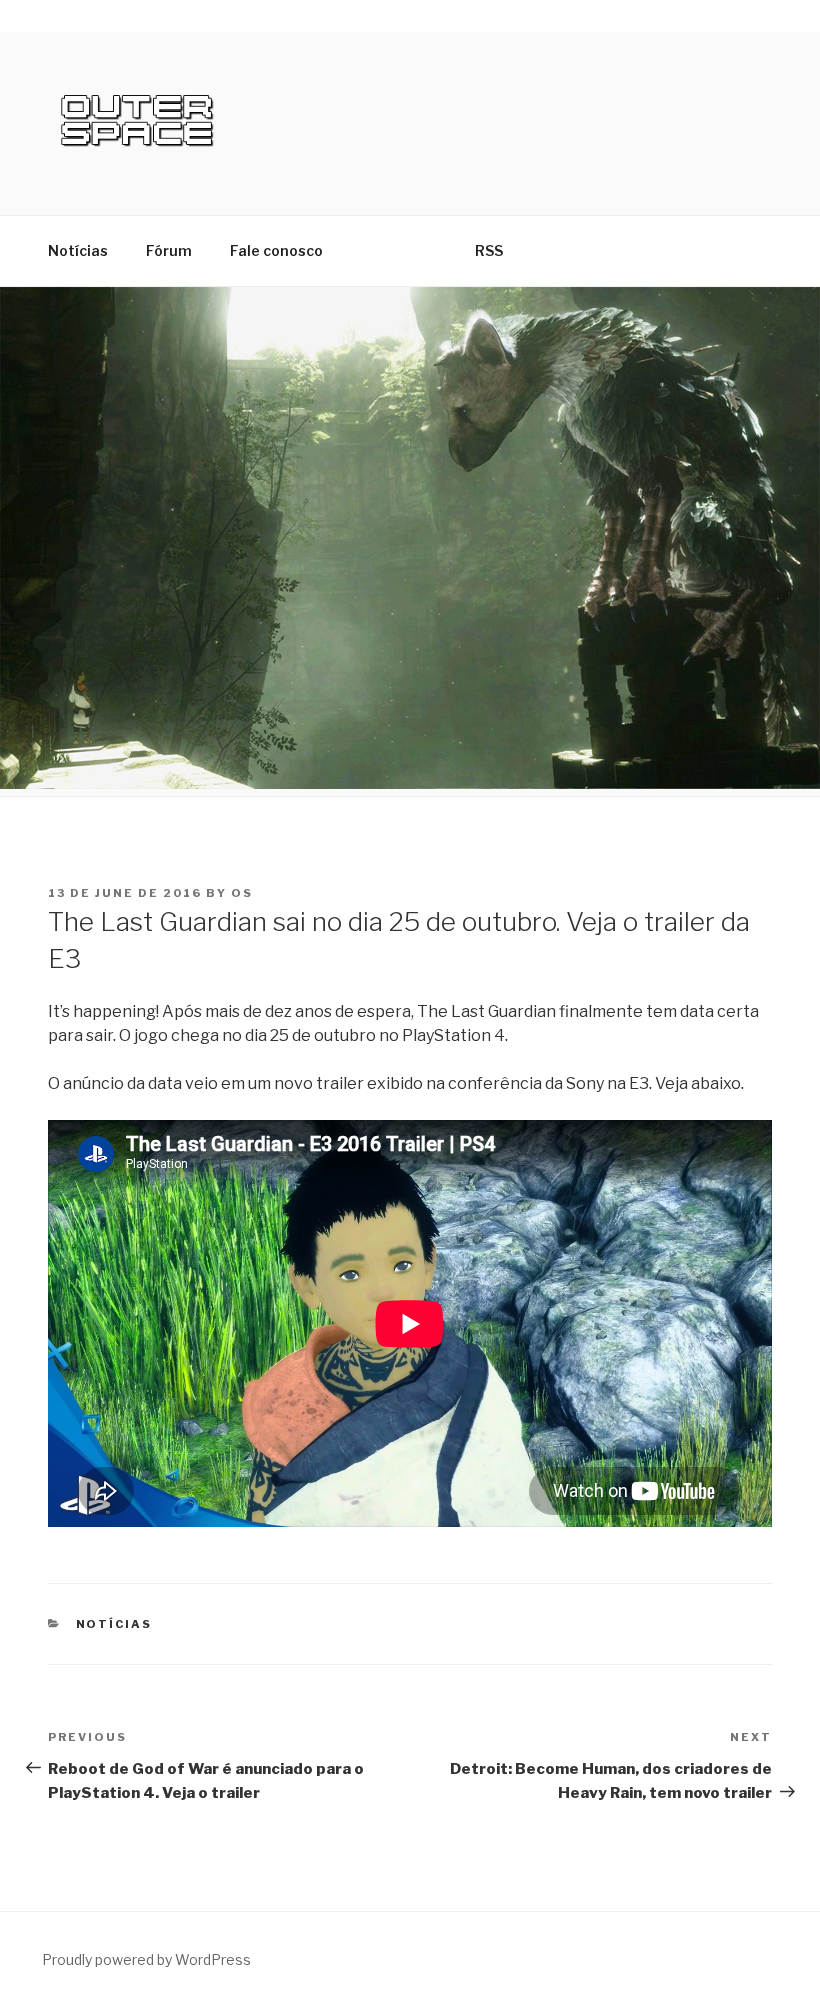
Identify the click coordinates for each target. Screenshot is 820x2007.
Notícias (78, 250)
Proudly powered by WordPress (146, 1959)
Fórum (169, 250)
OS (242, 893)
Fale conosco (276, 250)
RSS (489, 250)
